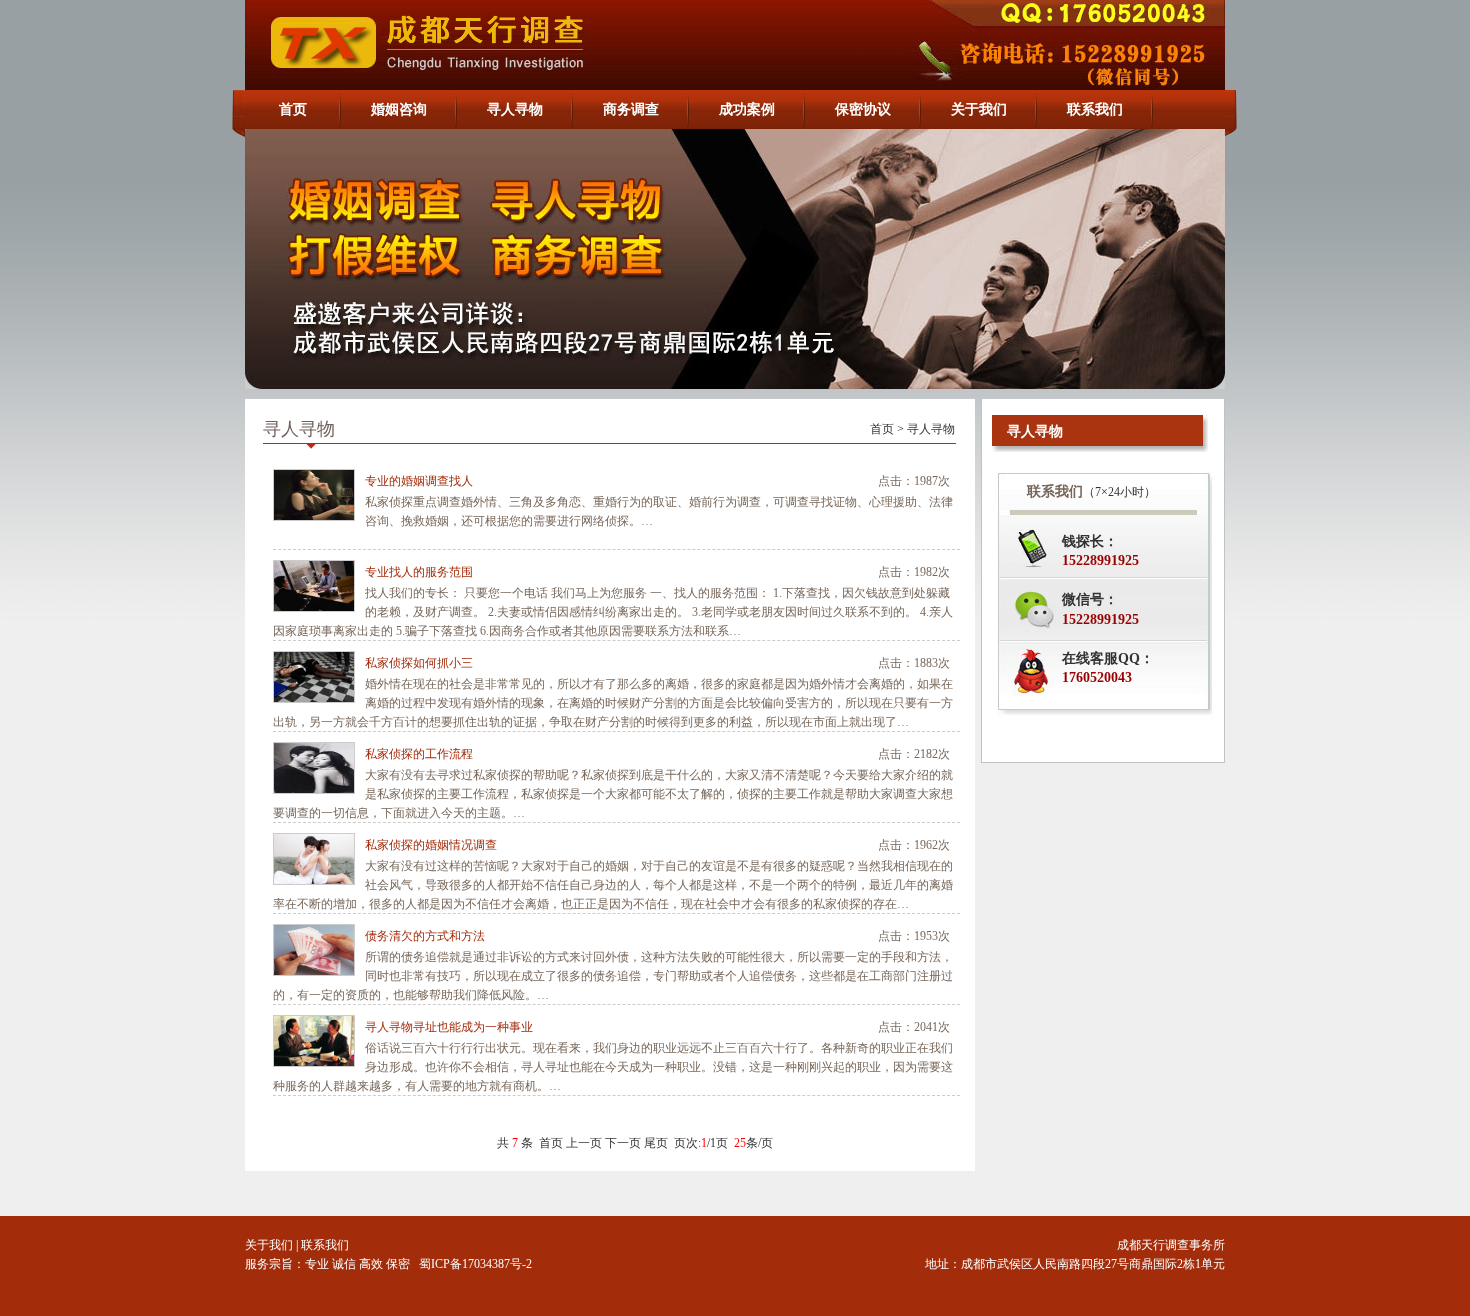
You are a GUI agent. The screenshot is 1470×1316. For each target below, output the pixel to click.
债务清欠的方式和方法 (425, 936)
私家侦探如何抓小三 (419, 663)
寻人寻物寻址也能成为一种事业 (449, 1027)
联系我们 (325, 1245)
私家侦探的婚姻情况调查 (431, 845)
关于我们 (269, 1245)
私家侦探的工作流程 (419, 754)
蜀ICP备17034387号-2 (475, 1264)
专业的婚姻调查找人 (419, 481)
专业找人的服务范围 (419, 572)
